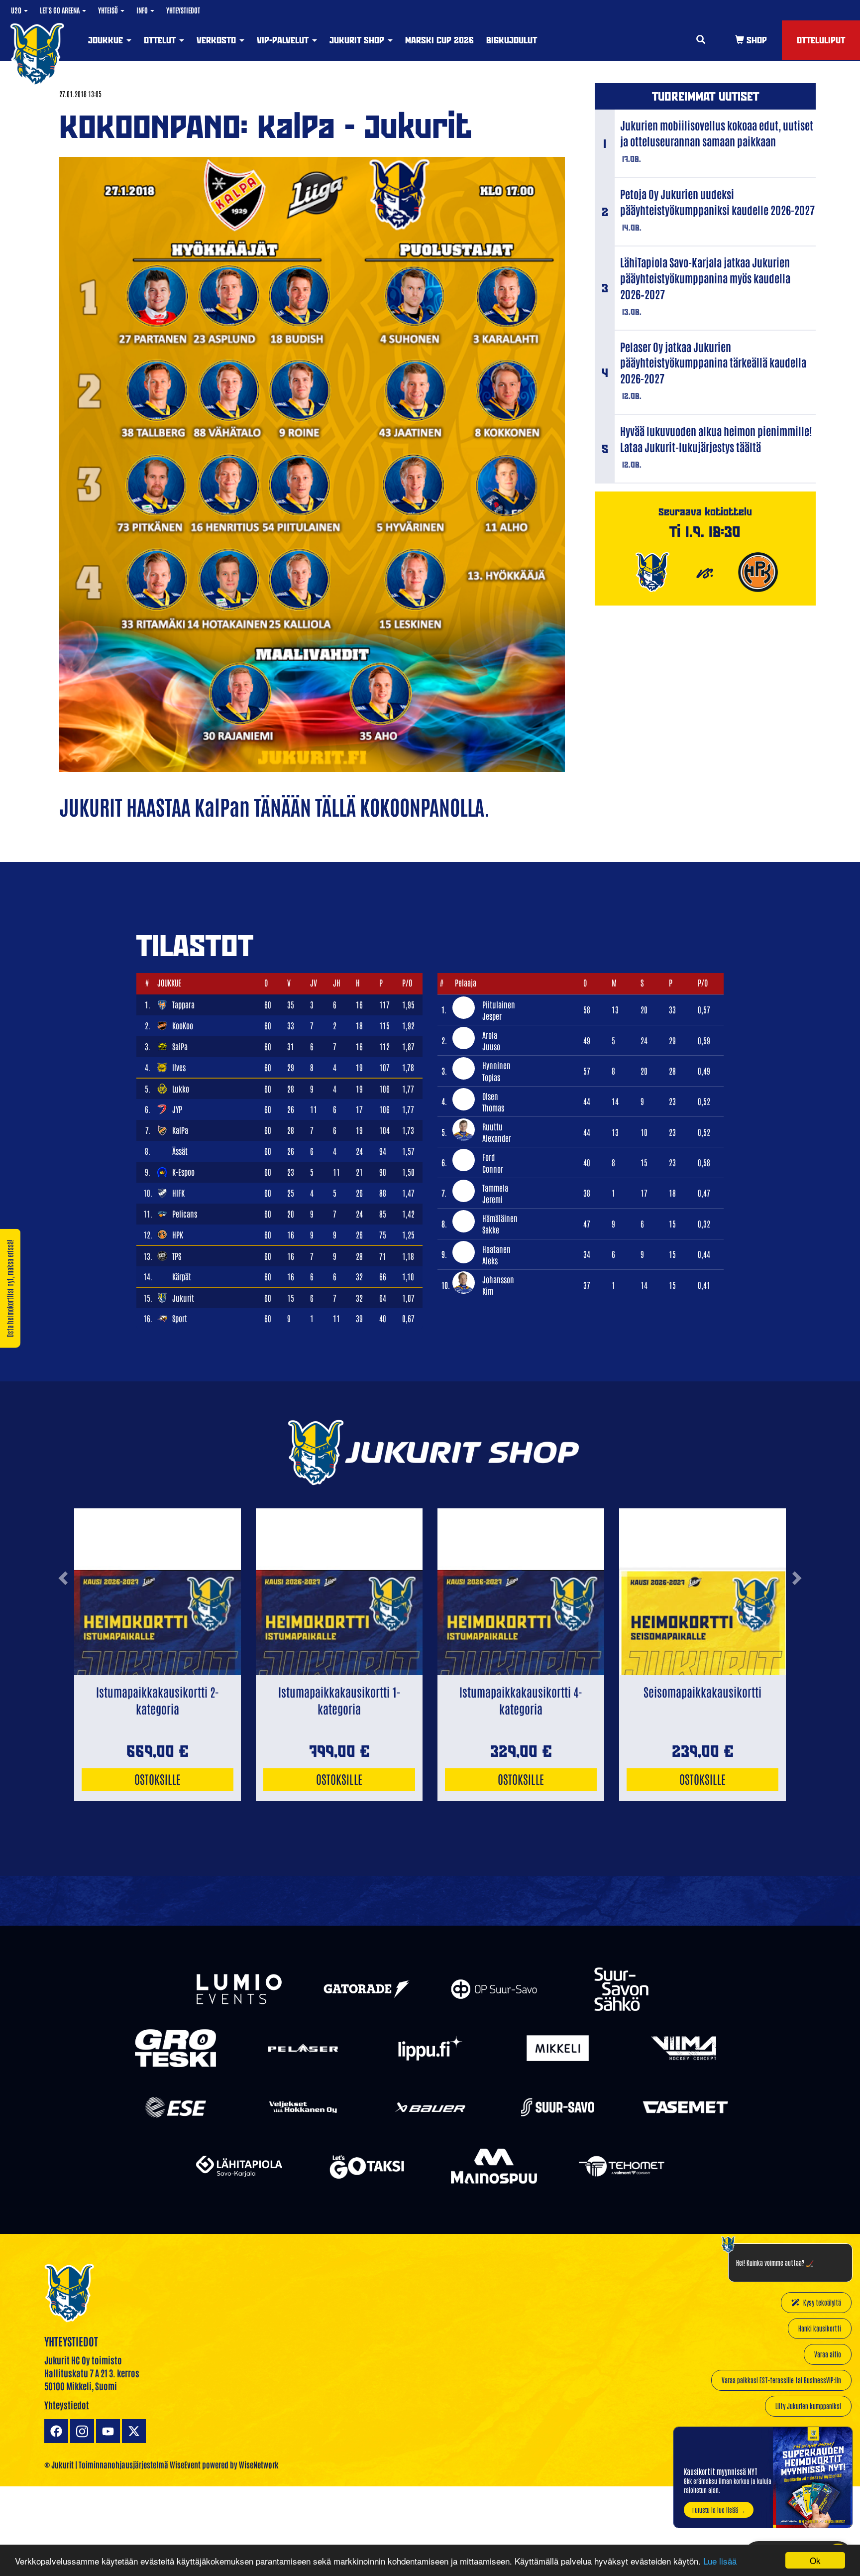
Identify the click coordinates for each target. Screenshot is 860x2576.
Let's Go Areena (60, 10)
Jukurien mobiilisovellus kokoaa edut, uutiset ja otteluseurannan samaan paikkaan (717, 133)
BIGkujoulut (512, 40)
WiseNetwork (259, 2464)
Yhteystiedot (183, 10)
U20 (17, 10)
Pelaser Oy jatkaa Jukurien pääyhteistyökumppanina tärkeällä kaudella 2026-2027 (713, 363)
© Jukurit (59, 2464)
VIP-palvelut (284, 40)
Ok (815, 2560)
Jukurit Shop (358, 40)
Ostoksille (158, 1779)
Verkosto (217, 40)
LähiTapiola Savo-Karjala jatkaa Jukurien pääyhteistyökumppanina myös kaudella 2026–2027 (705, 278)
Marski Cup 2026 (439, 40)
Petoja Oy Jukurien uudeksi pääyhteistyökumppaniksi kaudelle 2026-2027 (717, 202)
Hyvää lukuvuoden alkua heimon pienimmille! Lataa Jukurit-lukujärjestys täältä (716, 439)
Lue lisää (720, 2561)
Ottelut (161, 40)
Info (143, 10)
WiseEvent (185, 2464)
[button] (63, 1618)
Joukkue (107, 40)
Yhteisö (109, 10)
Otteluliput (821, 40)
